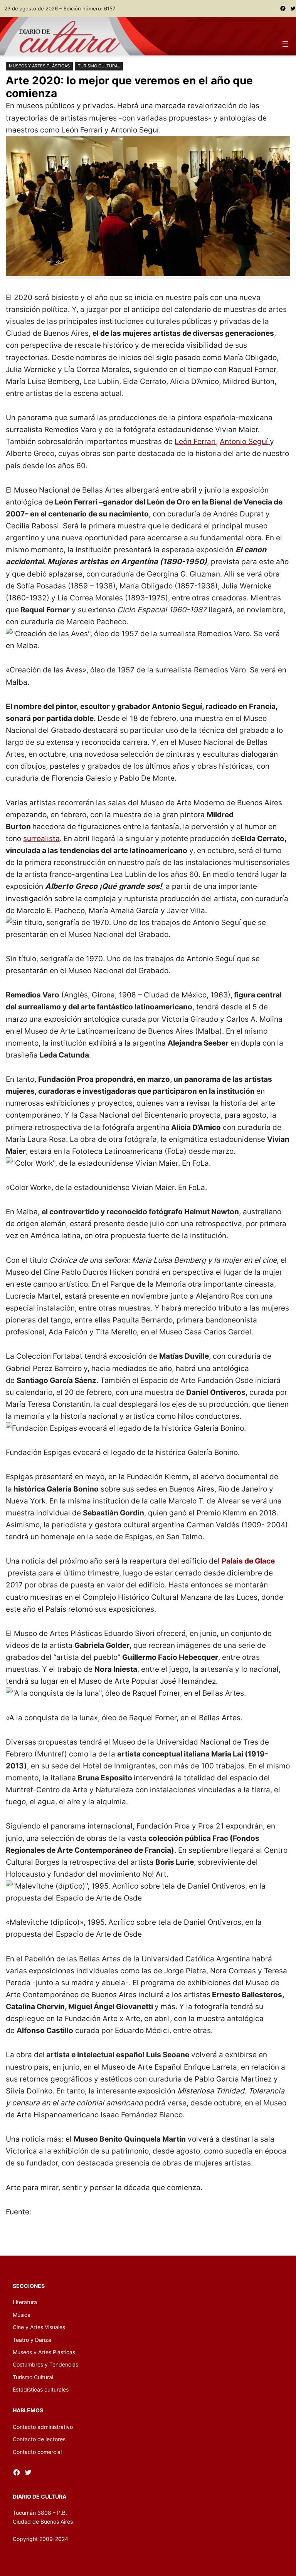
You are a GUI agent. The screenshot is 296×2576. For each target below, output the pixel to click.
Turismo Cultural (99, 66)
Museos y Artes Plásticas (39, 66)
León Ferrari (195, 441)
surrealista (41, 838)
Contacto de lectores (39, 2439)
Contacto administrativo (43, 2427)
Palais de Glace (248, 1561)
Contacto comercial (37, 2452)
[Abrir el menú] (285, 44)
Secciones (29, 2286)
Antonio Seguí (245, 441)
